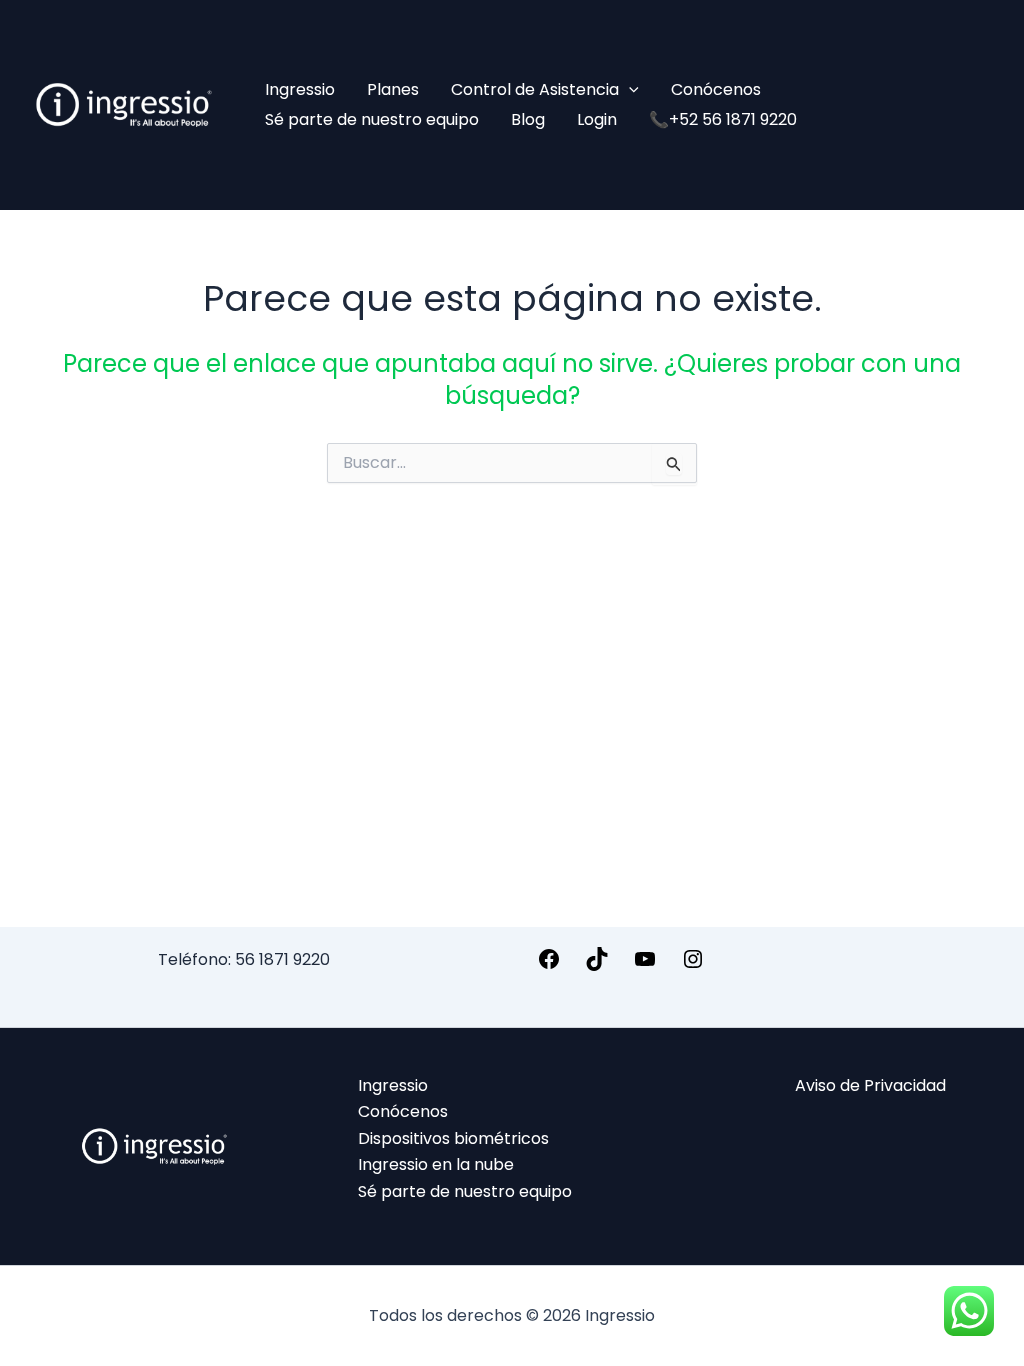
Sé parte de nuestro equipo (372, 119)
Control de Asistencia (535, 89)
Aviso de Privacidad (870, 1085)
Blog (528, 119)
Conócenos (716, 89)
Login (597, 119)
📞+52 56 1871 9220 (723, 119)
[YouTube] (645, 965)
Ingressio (300, 89)
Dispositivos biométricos (453, 1138)
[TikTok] (597, 965)
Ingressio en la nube (436, 1164)
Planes (393, 89)
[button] (629, 90)
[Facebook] (549, 965)
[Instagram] (693, 965)
